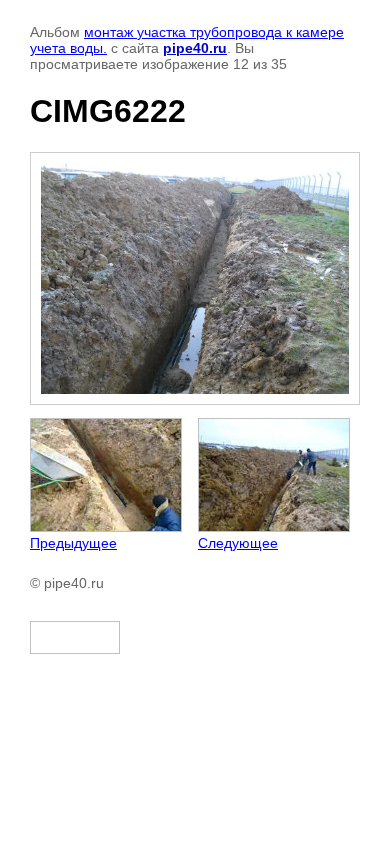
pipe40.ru (195, 48)
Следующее (238, 543)
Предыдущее (73, 543)
